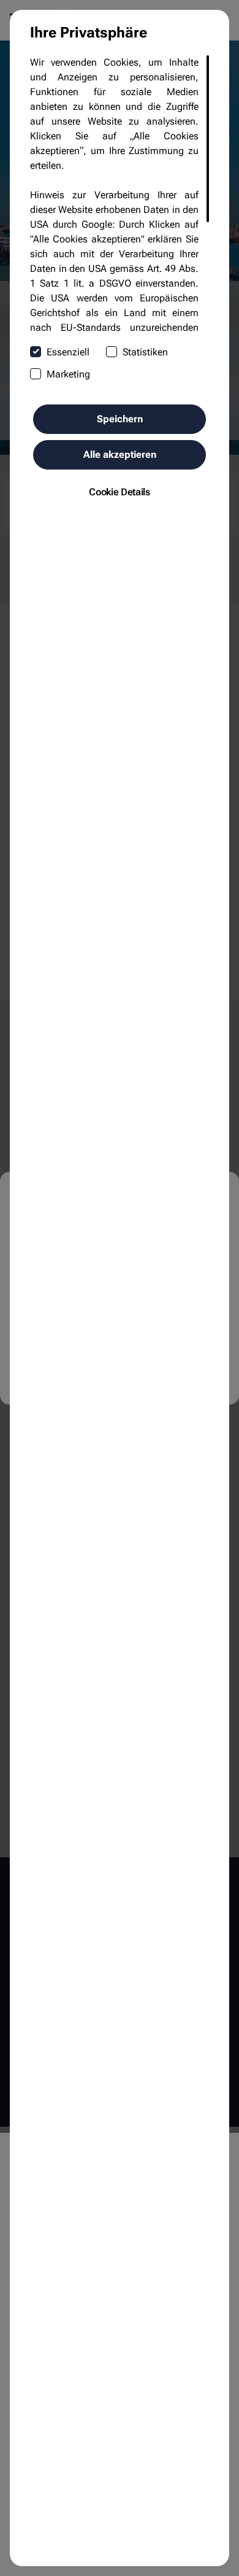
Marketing (68, 374)
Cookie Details (120, 492)
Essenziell (68, 352)
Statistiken (145, 352)
